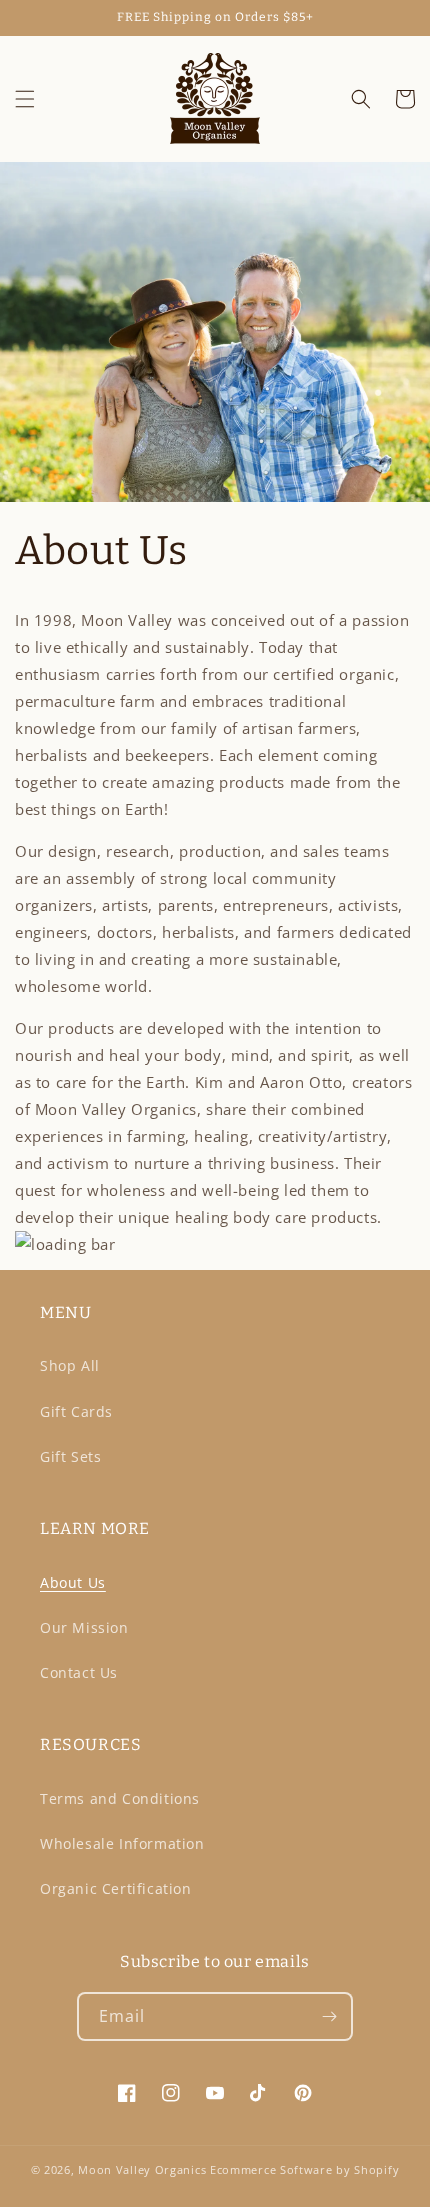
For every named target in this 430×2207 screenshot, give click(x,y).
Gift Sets (70, 1456)
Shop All (70, 1365)
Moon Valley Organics (142, 2169)
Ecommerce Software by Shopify (304, 2169)
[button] (25, 99)
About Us (73, 1582)
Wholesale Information (122, 1843)
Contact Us (79, 1672)
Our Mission (84, 1627)
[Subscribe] (329, 2016)
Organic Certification (116, 1888)
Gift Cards (76, 1411)
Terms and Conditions (120, 1798)
